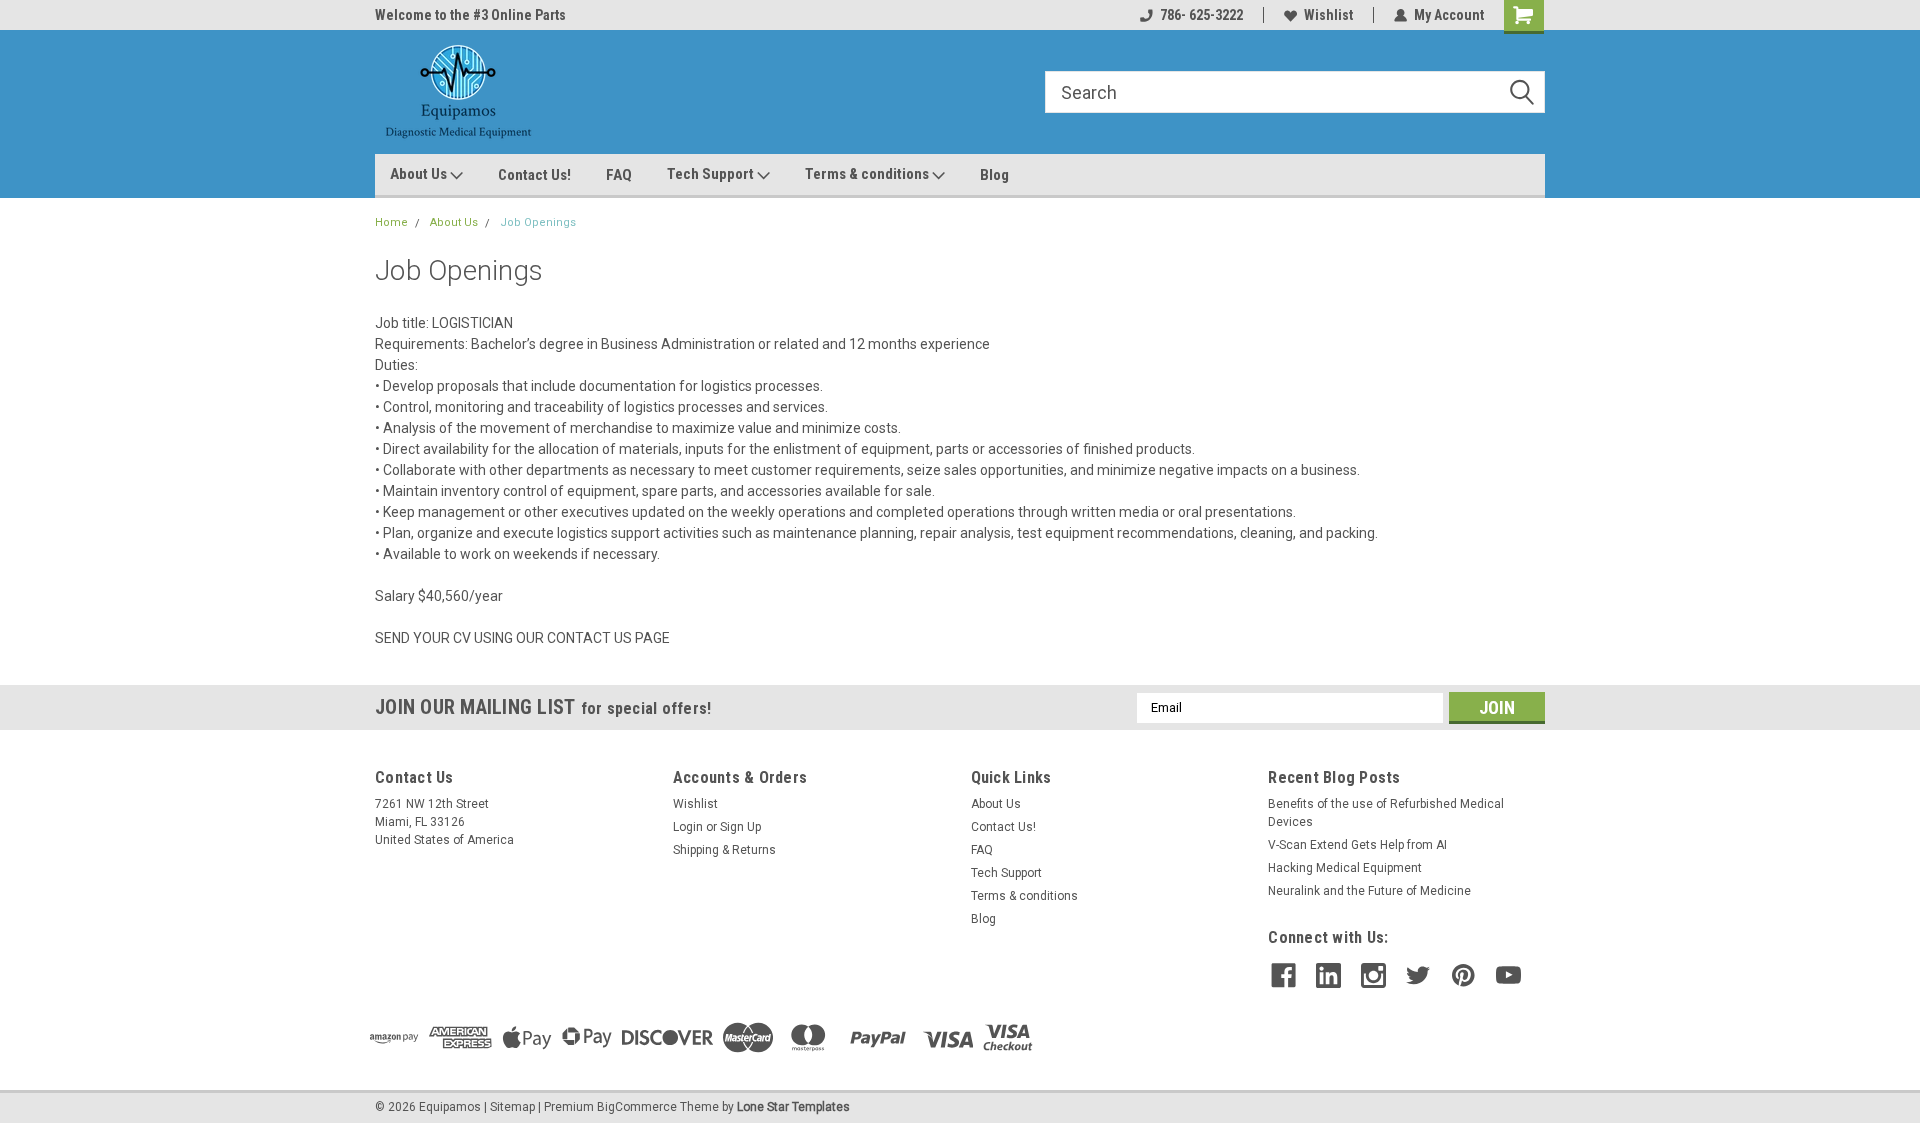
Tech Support (712, 174)
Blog (994, 175)
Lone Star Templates (793, 1107)
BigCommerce (637, 1107)
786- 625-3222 (1201, 15)
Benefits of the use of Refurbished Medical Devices (1386, 813)
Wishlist (1328, 15)
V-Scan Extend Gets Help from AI (1357, 845)
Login (688, 827)
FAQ (619, 175)
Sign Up (740, 827)
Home (391, 222)
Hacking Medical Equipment (1345, 868)
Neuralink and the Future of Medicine (1369, 891)
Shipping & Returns (724, 850)
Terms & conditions (868, 174)
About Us (420, 174)
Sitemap (512, 1107)
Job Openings (538, 222)
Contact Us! (534, 175)
